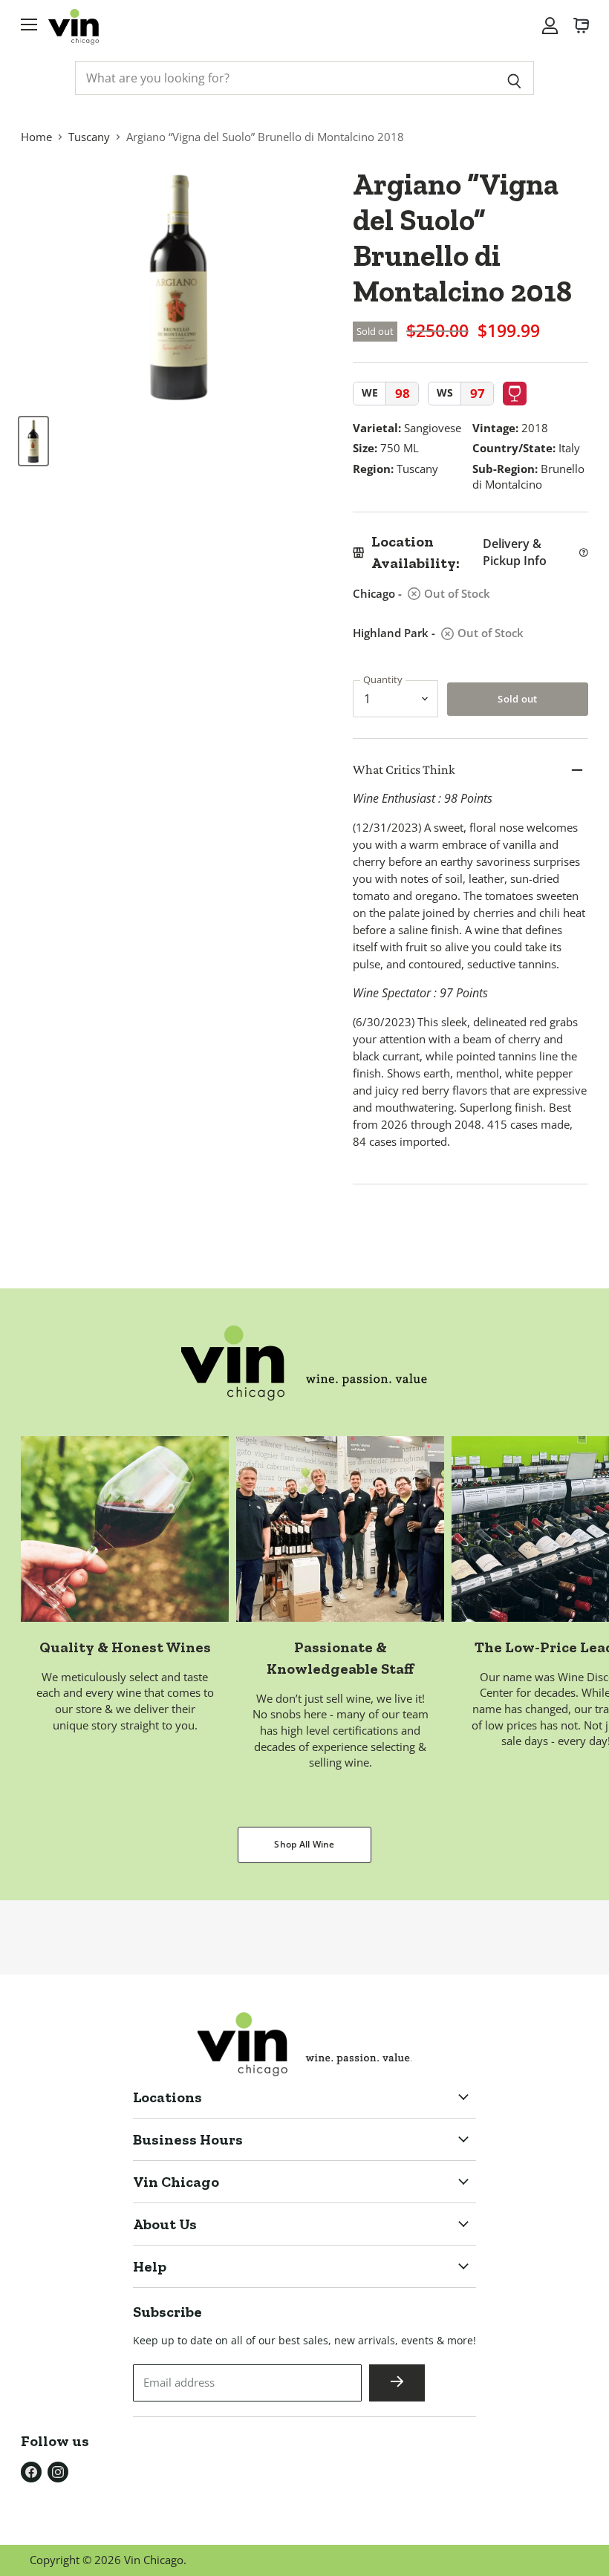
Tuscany (89, 137)
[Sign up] (397, 2383)
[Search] (514, 78)
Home (36, 137)
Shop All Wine (304, 1844)
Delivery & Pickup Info (515, 552)
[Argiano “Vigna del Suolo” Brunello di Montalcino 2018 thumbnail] (33, 441)
